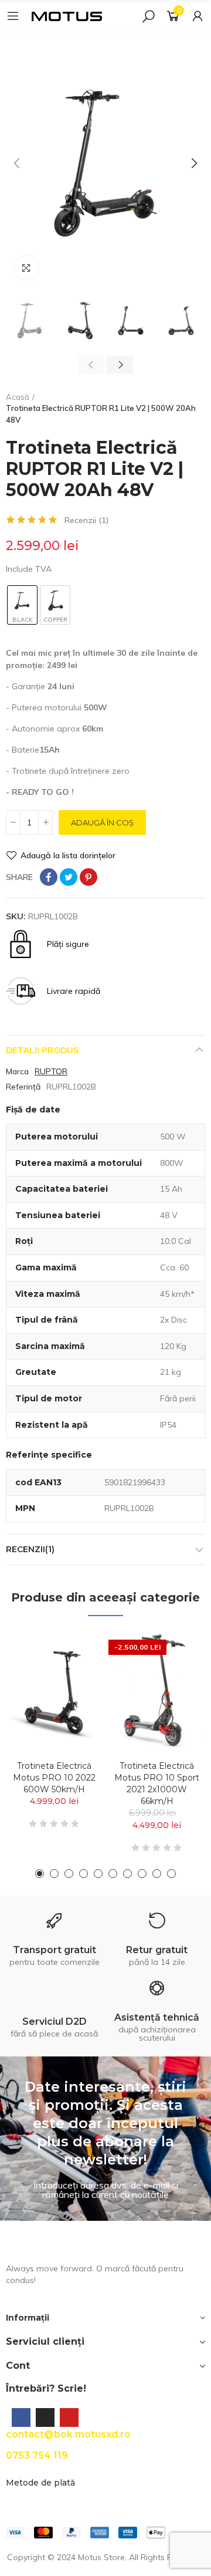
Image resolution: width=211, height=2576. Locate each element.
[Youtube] (69, 2417)
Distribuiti (49, 877)
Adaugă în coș (102, 822)
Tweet (69, 877)
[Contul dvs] (198, 16)
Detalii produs (42, 1050)
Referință (23, 1087)
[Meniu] (13, 16)
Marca (17, 1071)
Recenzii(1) (30, 1549)
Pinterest (89, 877)
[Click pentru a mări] (26, 268)
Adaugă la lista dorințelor (68, 855)
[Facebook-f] (21, 2417)
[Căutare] (148, 16)
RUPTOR (51, 1071)
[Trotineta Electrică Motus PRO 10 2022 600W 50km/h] (54, 1691)
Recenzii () (86, 520)
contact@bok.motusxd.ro (68, 2434)
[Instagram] (45, 2417)
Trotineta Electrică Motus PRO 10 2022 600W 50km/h (54, 1778)
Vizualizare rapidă (73, 1675)
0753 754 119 (37, 2455)
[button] (18, 163)
